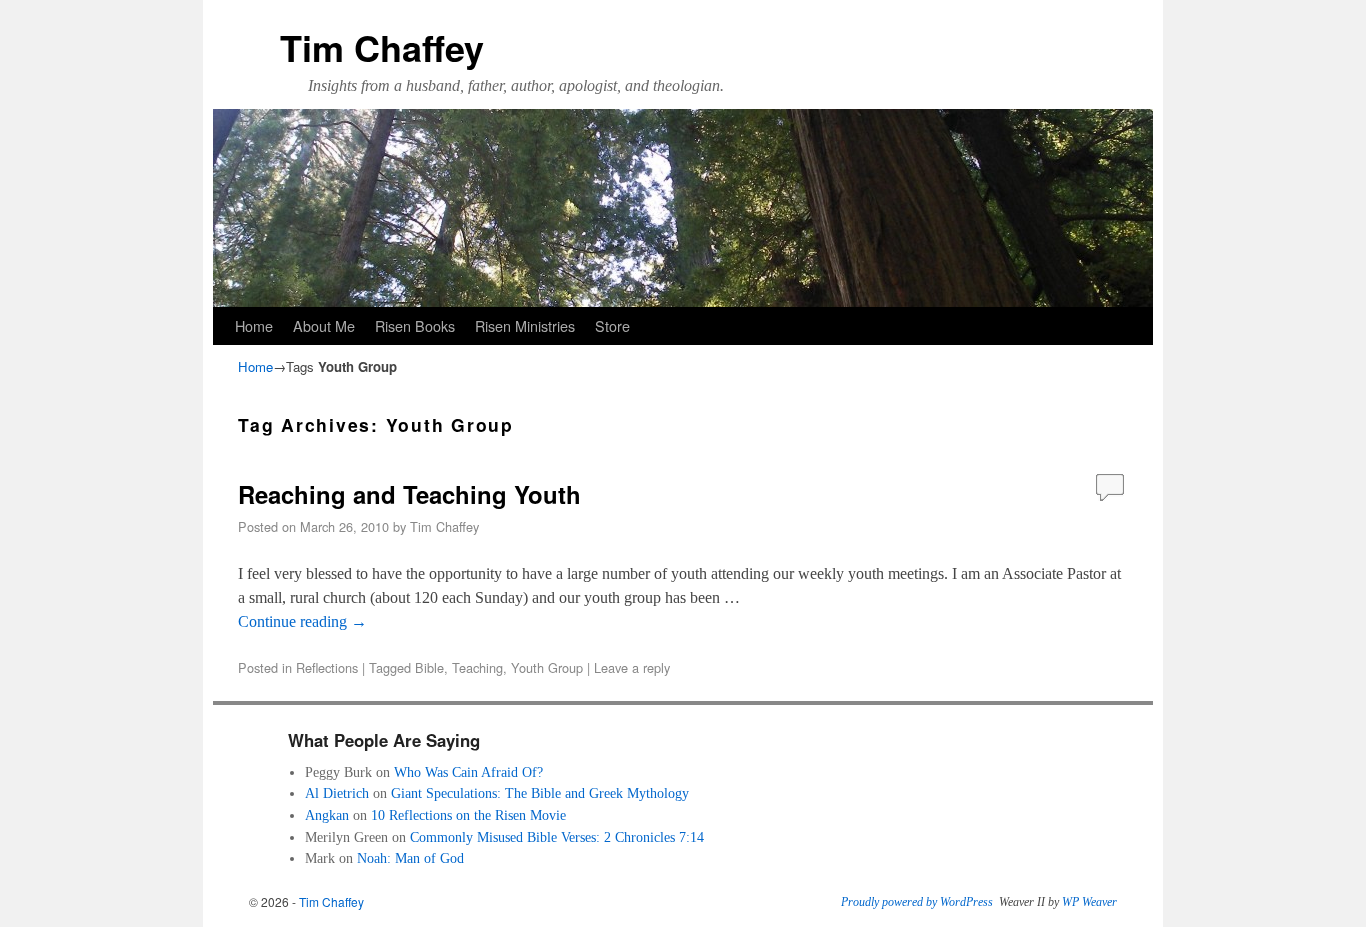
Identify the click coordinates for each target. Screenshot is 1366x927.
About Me (324, 325)
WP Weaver (1089, 902)
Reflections (327, 667)
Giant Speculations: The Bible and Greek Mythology (540, 793)
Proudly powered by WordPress (917, 902)
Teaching (477, 667)
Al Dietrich (337, 793)
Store (612, 325)
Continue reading (302, 621)
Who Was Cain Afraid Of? (468, 772)
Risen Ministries (525, 325)
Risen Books (415, 325)
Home (254, 325)
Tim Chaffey (382, 47)
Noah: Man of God (410, 858)
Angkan (327, 815)
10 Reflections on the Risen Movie (468, 815)
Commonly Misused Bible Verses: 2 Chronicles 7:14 (557, 837)
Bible (429, 667)
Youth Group (547, 667)
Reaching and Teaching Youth (409, 494)
